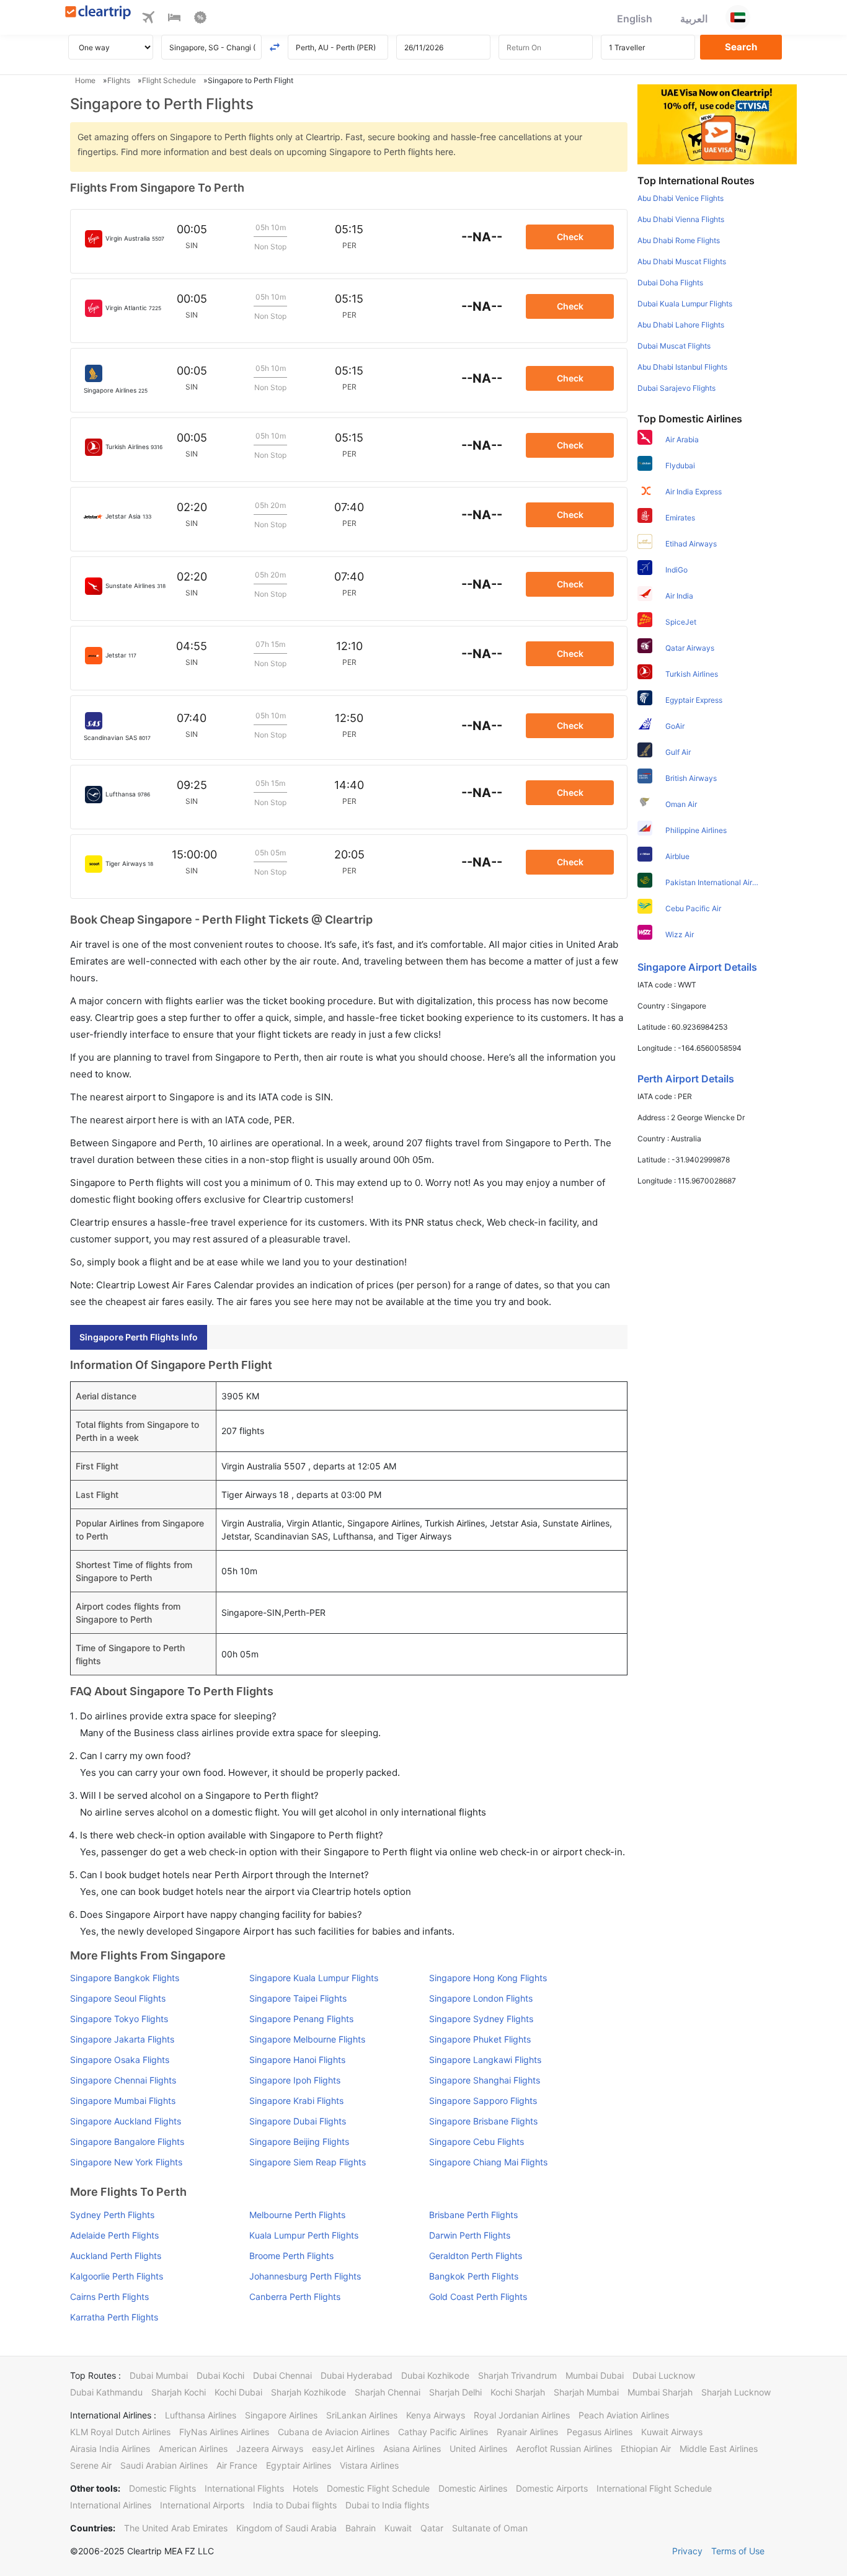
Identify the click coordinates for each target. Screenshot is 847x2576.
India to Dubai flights (295, 2505)
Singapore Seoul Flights (118, 1998)
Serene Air (91, 2465)
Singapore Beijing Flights (299, 2141)
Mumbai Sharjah (660, 2392)
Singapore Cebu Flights (477, 2141)
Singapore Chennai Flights (123, 2080)
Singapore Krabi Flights (296, 2101)
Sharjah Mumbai (586, 2392)
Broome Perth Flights (291, 2256)
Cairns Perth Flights (109, 2297)
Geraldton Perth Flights (476, 2256)
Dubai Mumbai (159, 2375)
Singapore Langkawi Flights (485, 2060)
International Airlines (111, 2505)
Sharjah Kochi (179, 2392)
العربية (694, 19)
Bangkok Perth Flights (474, 2276)
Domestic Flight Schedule (378, 2488)
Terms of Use (738, 2551)
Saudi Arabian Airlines (164, 2465)
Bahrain (361, 2528)
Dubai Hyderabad (357, 2375)
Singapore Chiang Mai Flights (488, 2162)
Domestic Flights (162, 2488)
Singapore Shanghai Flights (485, 2080)
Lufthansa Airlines (201, 2415)
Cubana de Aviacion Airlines (334, 2432)
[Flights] (148, 19)
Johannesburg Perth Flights (305, 2276)
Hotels (305, 2488)
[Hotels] (174, 19)
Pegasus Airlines (600, 2432)
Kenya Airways (436, 2415)
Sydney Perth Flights (112, 2215)
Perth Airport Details (686, 1079)
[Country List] (738, 17)
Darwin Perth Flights (470, 2235)
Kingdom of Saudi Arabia (286, 2528)
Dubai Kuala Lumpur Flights (685, 304)
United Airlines (478, 2449)
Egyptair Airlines (299, 2465)
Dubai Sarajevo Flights (676, 388)
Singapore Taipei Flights (298, 1998)
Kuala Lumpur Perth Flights (304, 2235)
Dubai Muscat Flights (674, 346)
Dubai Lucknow (664, 2375)
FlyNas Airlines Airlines (224, 2432)
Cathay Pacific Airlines (443, 2432)
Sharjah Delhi (455, 2392)
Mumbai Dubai (595, 2375)
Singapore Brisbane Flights (483, 2121)
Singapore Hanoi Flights (297, 2060)
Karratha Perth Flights (114, 2317)
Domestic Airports (552, 2488)
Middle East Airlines (719, 2449)
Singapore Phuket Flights (480, 2039)
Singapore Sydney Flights (481, 2019)
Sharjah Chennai (388, 2392)
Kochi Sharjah (518, 2392)
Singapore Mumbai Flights (123, 2101)
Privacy (687, 2551)
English (635, 19)
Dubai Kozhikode (435, 2375)
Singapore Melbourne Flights (307, 2039)
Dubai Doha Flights (670, 283)
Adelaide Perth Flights (114, 2235)
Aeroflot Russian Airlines (564, 2449)
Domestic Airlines (473, 2488)
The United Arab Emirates (176, 2528)
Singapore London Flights (481, 1998)
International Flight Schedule (654, 2488)
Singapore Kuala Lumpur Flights (314, 1978)
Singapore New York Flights (126, 2162)
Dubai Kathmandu (106, 2392)
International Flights (244, 2488)
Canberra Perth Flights (295, 2297)
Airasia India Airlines (110, 2449)
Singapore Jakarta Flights (122, 2039)
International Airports (202, 2505)
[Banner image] (717, 123)
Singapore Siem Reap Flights (308, 2162)
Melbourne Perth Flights (297, 2215)
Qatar (432, 2528)
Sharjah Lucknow (736, 2392)
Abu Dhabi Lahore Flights (681, 325)
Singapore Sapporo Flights (483, 2101)
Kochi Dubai (238, 2392)
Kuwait (398, 2528)
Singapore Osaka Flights (120, 2060)
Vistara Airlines (369, 2465)
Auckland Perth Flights (116, 2256)
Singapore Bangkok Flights (125, 1978)
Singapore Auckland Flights (126, 2121)
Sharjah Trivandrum (517, 2375)
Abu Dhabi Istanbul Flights (682, 367)
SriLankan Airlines (362, 2415)
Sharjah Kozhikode (308, 2392)
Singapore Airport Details (697, 967)
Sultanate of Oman (490, 2528)
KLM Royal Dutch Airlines (120, 2432)
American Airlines (193, 2449)
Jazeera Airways (270, 2449)
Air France (237, 2465)
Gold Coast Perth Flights (478, 2297)
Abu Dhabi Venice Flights (681, 198)
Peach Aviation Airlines (624, 2415)
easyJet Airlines (343, 2449)
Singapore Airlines (281, 2415)
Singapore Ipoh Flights (295, 2080)
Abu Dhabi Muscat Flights (682, 261)
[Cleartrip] (98, 13)
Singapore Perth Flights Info (139, 1337)
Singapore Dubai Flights (298, 2121)
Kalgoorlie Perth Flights (117, 2276)
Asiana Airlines (412, 2449)
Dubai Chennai (282, 2375)
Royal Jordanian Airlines (522, 2415)
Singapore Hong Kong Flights (488, 1978)
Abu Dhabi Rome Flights (679, 240)
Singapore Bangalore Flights (127, 2141)
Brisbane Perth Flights (473, 2215)
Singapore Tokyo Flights (119, 2019)
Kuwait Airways (672, 2432)
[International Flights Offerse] (200, 19)
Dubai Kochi (220, 2375)
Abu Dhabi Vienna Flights (681, 219)
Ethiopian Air (646, 2449)
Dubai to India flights (387, 2505)
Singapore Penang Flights (301, 2019)
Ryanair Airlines (527, 2432)
